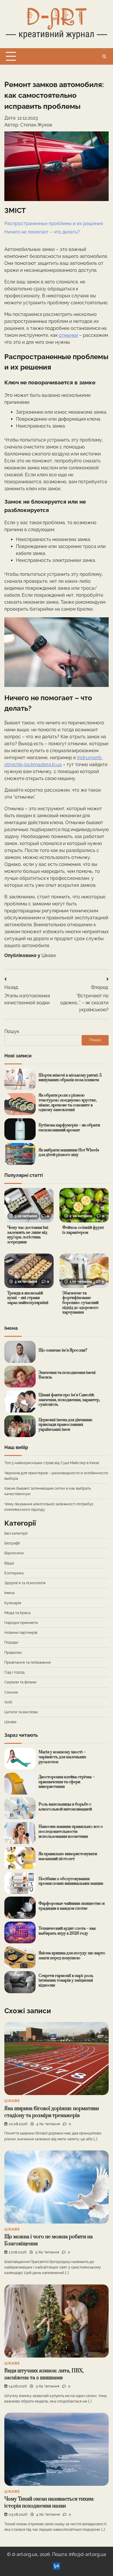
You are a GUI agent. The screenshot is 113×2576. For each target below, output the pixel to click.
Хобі (8, 1702)
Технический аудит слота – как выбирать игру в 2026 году (67, 1931)
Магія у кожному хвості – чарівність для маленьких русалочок (62, 1757)
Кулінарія (13, 1603)
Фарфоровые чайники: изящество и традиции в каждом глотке (72, 1906)
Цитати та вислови (21, 1712)
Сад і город (14, 1672)
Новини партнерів (21, 1632)
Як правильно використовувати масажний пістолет (68, 1856)
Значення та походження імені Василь (67, 1375)
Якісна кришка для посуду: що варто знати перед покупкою (72, 1956)
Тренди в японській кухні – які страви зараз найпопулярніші (28, 1298)
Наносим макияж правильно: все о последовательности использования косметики (71, 1831)
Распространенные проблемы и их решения (54, 224)
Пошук (12, 1031)
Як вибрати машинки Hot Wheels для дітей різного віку (69, 1153)
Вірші (9, 1563)
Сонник (11, 1692)
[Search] (104, 57)
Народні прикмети (21, 1623)
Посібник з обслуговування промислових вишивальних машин (71, 1881)
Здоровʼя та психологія (25, 1583)
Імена (9, 1593)
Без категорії (16, 1533)
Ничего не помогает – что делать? (42, 232)
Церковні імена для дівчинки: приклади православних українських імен (65, 1425)
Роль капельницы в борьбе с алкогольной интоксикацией (65, 1807)
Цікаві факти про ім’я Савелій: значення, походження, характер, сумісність (69, 1400)
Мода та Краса (17, 1613)
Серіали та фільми (20, 1682)
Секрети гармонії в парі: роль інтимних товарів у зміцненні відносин (66, 1981)
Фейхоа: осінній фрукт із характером (83, 1230)
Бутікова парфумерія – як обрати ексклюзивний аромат (69, 1128)
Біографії (12, 1543)
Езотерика (14, 1573)
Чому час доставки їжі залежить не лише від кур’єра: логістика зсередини (28, 1235)
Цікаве (49, 955)
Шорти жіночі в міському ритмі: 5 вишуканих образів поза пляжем (70, 1078)
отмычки (68, 335)
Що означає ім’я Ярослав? (63, 1350)
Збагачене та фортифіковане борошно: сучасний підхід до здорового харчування (80, 1303)
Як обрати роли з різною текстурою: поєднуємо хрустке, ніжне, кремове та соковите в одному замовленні (68, 1103)
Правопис (13, 1652)
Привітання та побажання (28, 1662)
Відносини (14, 1553)
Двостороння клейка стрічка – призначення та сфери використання (67, 1782)
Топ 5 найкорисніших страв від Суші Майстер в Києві (52, 1463)
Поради (11, 1642)
